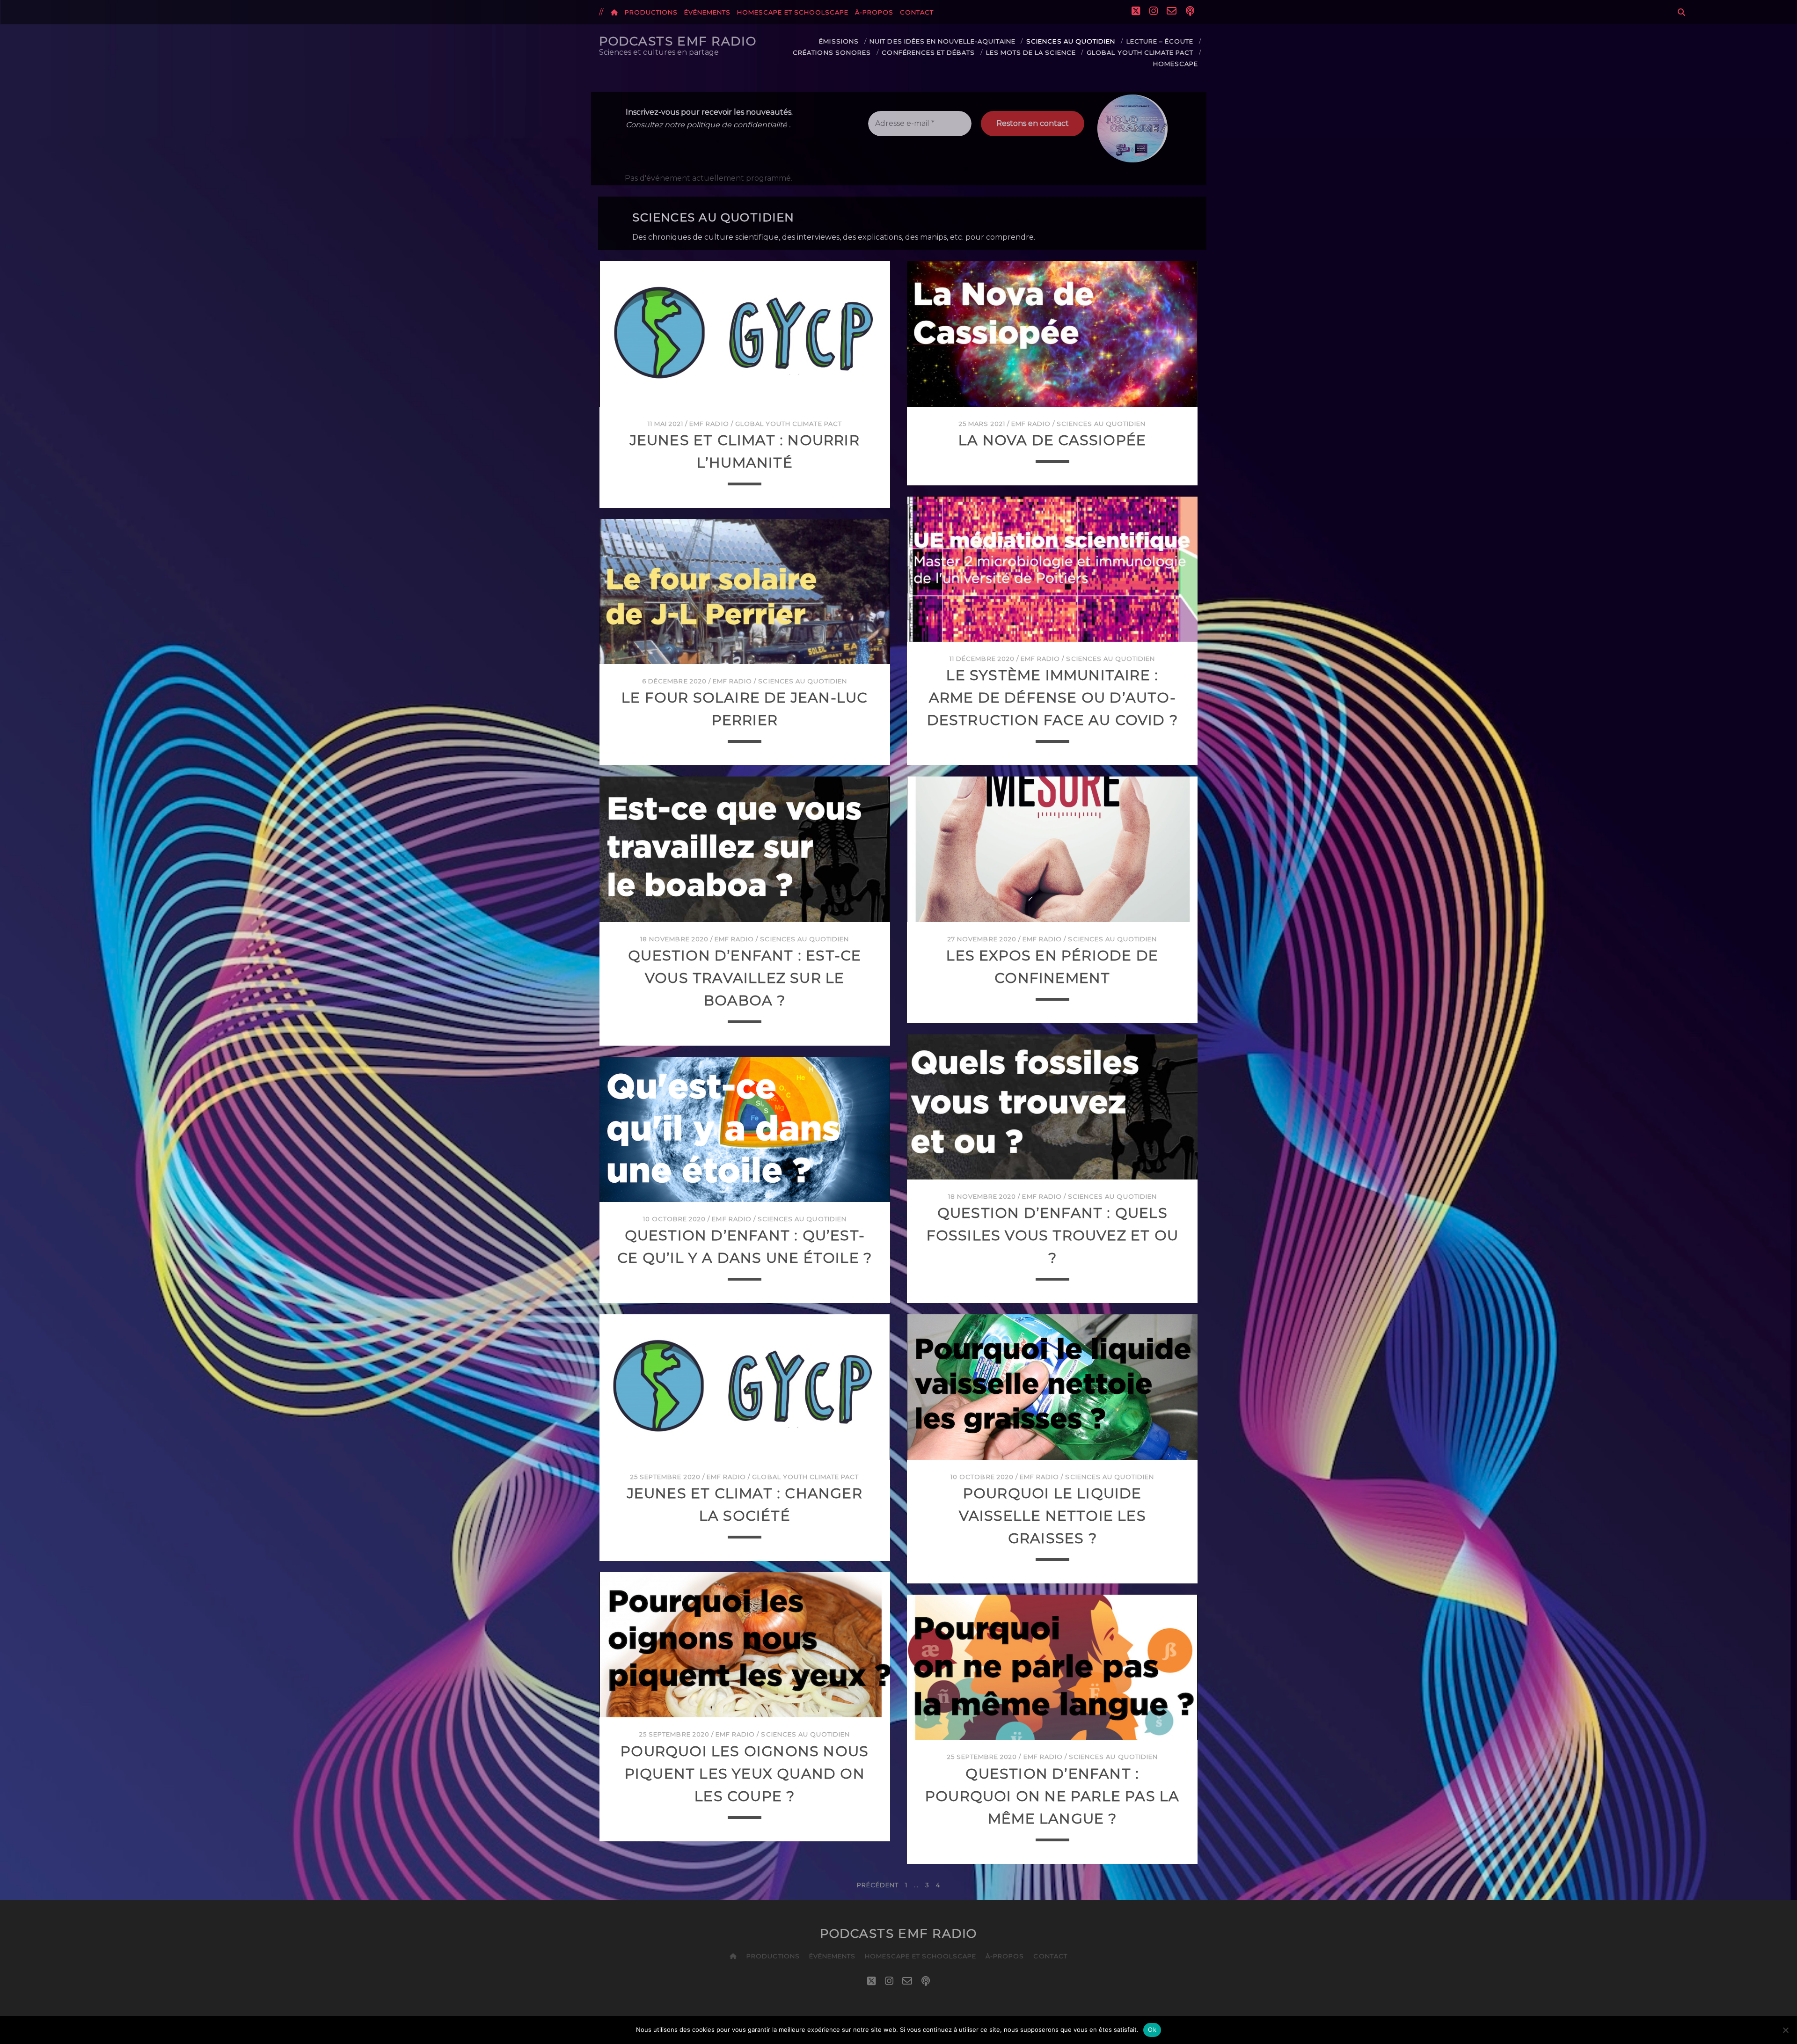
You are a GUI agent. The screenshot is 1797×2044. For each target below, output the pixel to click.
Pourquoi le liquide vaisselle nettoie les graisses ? (1052, 1516)
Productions (651, 12)
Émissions (839, 41)
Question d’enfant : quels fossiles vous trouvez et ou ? (1052, 1235)
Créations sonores (832, 52)
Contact (917, 12)
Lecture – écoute (1160, 41)
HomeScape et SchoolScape (793, 12)
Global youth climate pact (1140, 52)
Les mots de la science (1031, 52)
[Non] (1785, 2030)
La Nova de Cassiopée (1052, 440)
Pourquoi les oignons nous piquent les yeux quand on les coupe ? (745, 1774)
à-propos (874, 12)
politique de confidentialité (737, 125)
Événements (707, 12)
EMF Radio (709, 424)
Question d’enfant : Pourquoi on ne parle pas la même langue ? (1052, 1796)
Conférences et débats (928, 52)
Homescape (1176, 64)
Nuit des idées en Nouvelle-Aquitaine (942, 41)
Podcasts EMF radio (678, 41)
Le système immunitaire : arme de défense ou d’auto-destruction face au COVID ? (1052, 698)
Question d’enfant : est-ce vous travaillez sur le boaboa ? (745, 978)
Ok (1152, 2029)
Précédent (878, 1885)
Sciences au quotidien (1071, 41)
